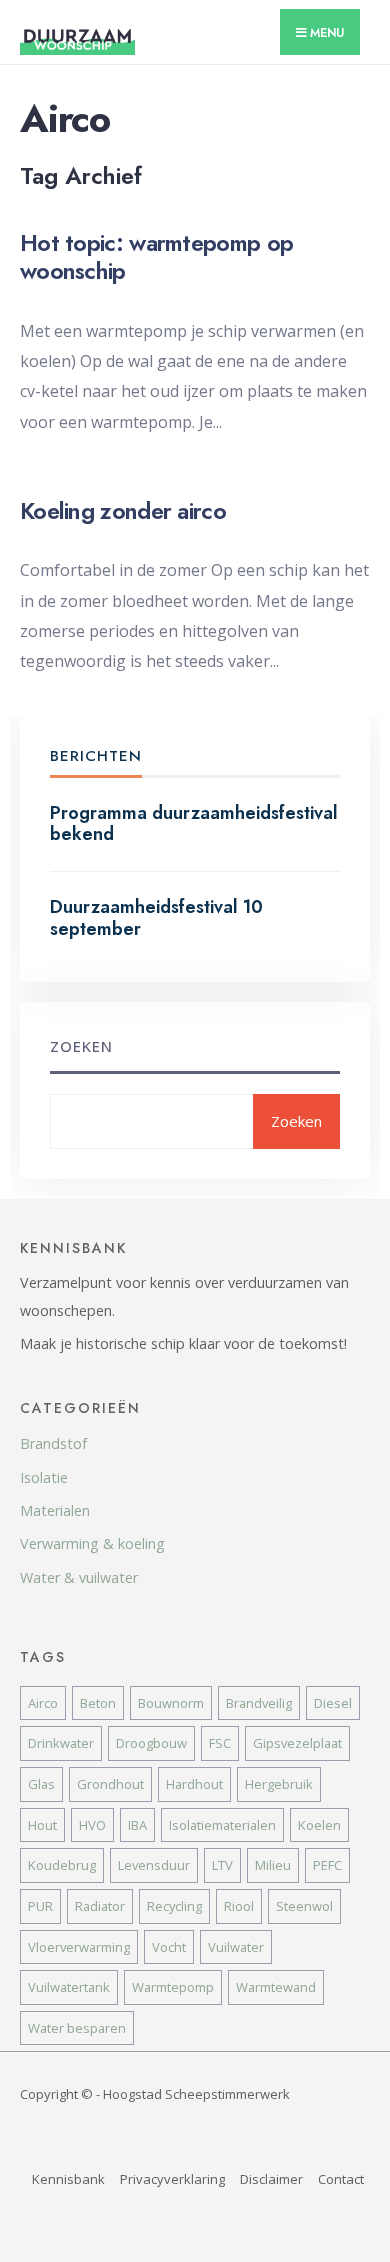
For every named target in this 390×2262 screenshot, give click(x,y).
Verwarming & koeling (92, 1543)
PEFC (327, 1865)
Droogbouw (151, 1743)
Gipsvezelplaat (297, 1743)
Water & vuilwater (79, 1577)
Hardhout (194, 1784)
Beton (98, 1703)
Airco (43, 1703)
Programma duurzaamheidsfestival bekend (194, 824)
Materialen (55, 1510)
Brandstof (53, 1443)
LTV (222, 1865)
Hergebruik (279, 1784)
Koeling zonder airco (123, 511)
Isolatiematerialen (222, 1825)
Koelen (319, 1825)
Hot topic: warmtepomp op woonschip (156, 257)
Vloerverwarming (79, 1947)
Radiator (100, 1906)
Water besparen (77, 2028)
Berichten (96, 756)
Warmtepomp (173, 1987)
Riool (239, 1906)
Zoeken (81, 1046)
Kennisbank (68, 2179)
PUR (40, 1906)
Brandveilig (259, 1703)
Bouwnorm (171, 1703)
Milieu (273, 1865)
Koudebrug (62, 1865)
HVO (92, 1825)
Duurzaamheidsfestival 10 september (156, 918)
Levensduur (154, 1865)
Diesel (333, 1703)
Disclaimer (271, 2179)
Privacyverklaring (172, 2179)
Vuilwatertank (69, 1987)
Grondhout (110, 1784)
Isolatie (44, 1477)
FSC (220, 1743)
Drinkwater (61, 1743)
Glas (41, 1784)
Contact (341, 2179)
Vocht (169, 1947)
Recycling (174, 1906)
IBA (137, 1825)
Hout (42, 1825)
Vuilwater (236, 1947)
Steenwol (304, 1906)
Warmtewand (276, 1987)
